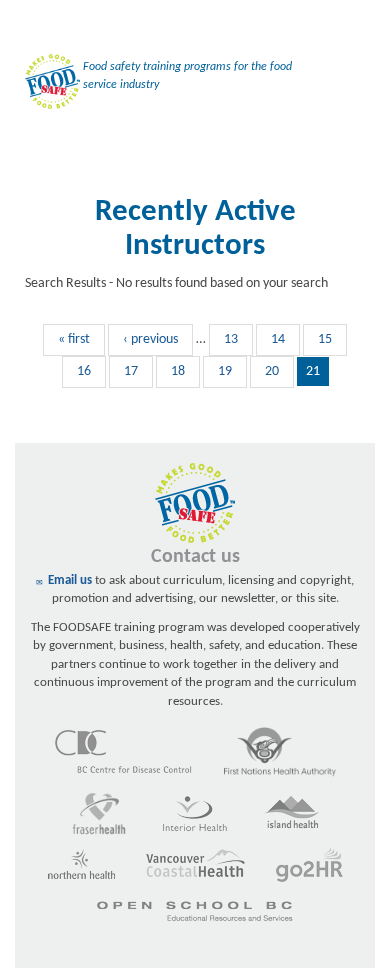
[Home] (47, 84)
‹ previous (150, 339)
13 (231, 339)
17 (131, 371)
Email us (70, 580)
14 (278, 339)
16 (84, 371)
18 (178, 371)
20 (272, 371)
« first (74, 339)
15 (325, 339)
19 (225, 371)
